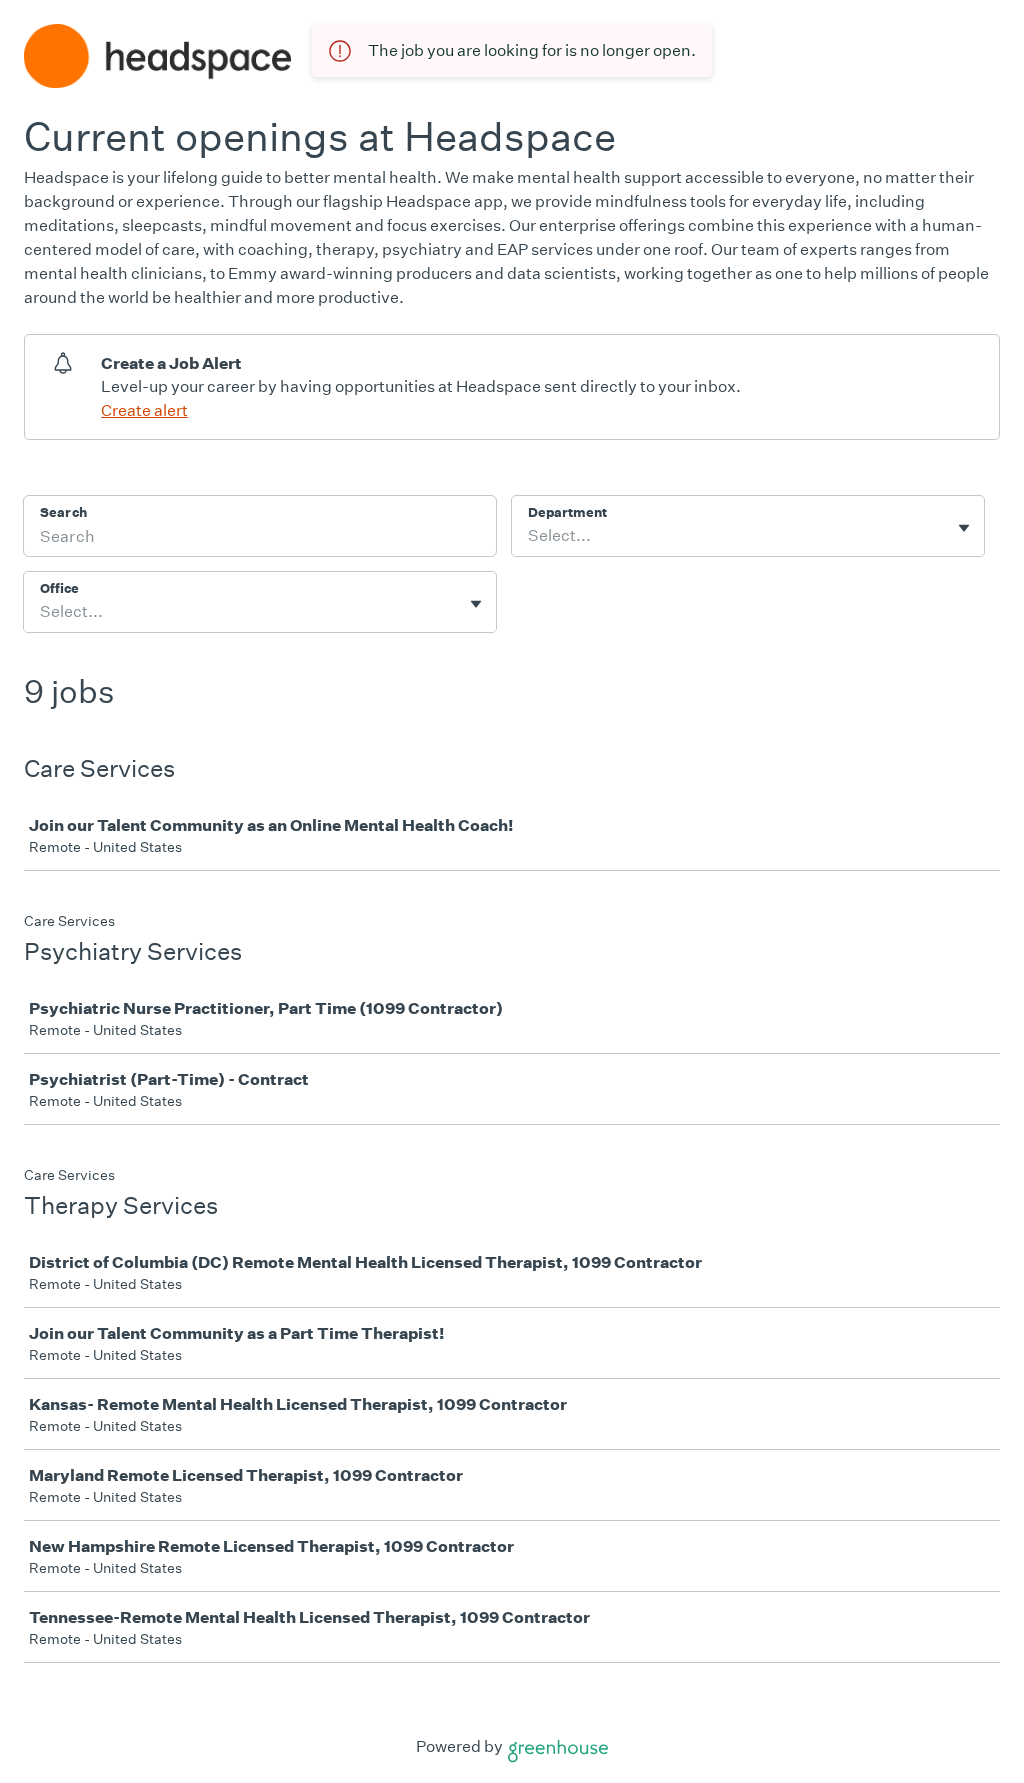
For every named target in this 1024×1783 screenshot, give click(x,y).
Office (59, 588)
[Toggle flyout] (964, 528)
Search (63, 512)
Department (567, 512)
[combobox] (529, 536)
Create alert (144, 410)
